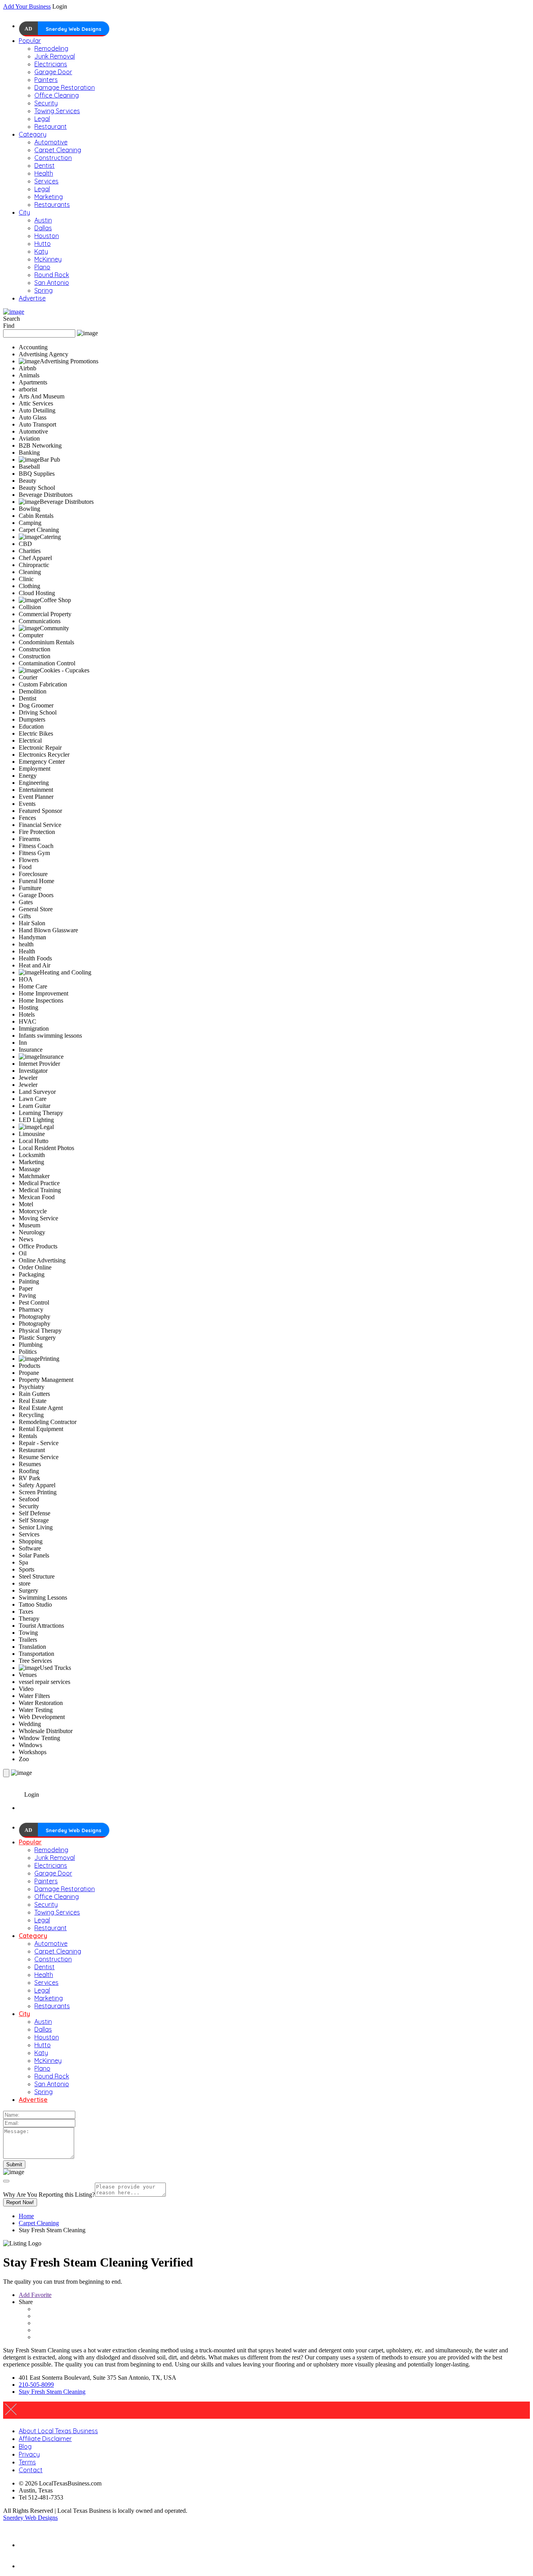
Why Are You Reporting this (49, 2195)
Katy (41, 251)
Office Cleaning (57, 95)
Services (46, 181)
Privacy (29, 2454)
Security (46, 103)
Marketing (49, 197)
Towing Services (57, 111)
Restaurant (51, 126)
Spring (44, 290)
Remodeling (51, 48)
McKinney (48, 259)
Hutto (43, 244)
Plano (42, 267)
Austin (43, 220)
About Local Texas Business (58, 2431)
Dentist (44, 165)
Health (44, 173)
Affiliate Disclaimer (45, 2439)
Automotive (51, 142)
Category (33, 134)
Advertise (32, 298)
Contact (31, 2470)
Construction (53, 158)
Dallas (43, 228)
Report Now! (20, 2202)
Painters (46, 80)
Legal (42, 119)
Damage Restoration (65, 87)
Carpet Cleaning (58, 150)
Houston (47, 236)
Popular (30, 41)
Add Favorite (35, 2295)
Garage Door (53, 72)
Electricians (51, 64)
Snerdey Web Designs (74, 29)
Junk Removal (55, 56)
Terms (27, 2462)
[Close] (6, 2181)
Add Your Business (27, 6)
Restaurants (52, 204)
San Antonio (52, 283)
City (24, 212)
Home (26, 2216)
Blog (25, 2446)
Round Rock (52, 275)
